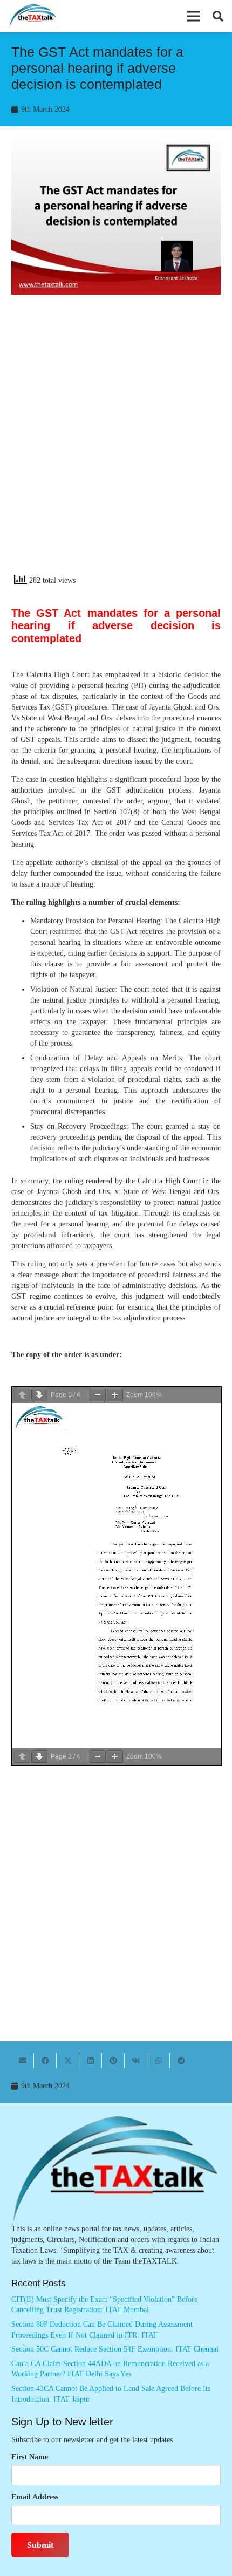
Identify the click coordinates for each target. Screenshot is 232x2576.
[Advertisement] (116, 444)
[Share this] (45, 2061)
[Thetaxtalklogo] (33, 16)
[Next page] (39, 1395)
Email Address (35, 2497)
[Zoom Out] (98, 1395)
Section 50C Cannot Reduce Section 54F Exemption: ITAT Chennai (115, 2349)
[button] (194, 16)
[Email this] (23, 2061)
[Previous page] (22, 1395)
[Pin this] (113, 2061)
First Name (30, 2457)
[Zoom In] (115, 1395)
